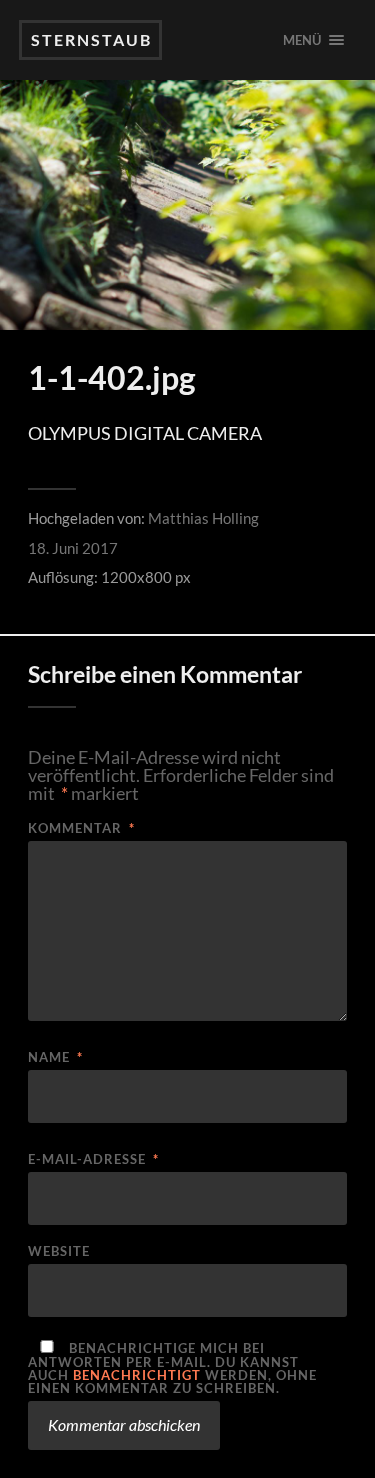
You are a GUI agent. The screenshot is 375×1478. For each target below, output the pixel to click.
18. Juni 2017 (73, 548)
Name (55, 1057)
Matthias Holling (203, 518)
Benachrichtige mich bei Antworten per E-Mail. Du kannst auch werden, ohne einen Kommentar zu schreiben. (172, 1367)
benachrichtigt (137, 1375)
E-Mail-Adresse (93, 1159)
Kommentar (81, 828)
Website (59, 1251)
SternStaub (91, 39)
